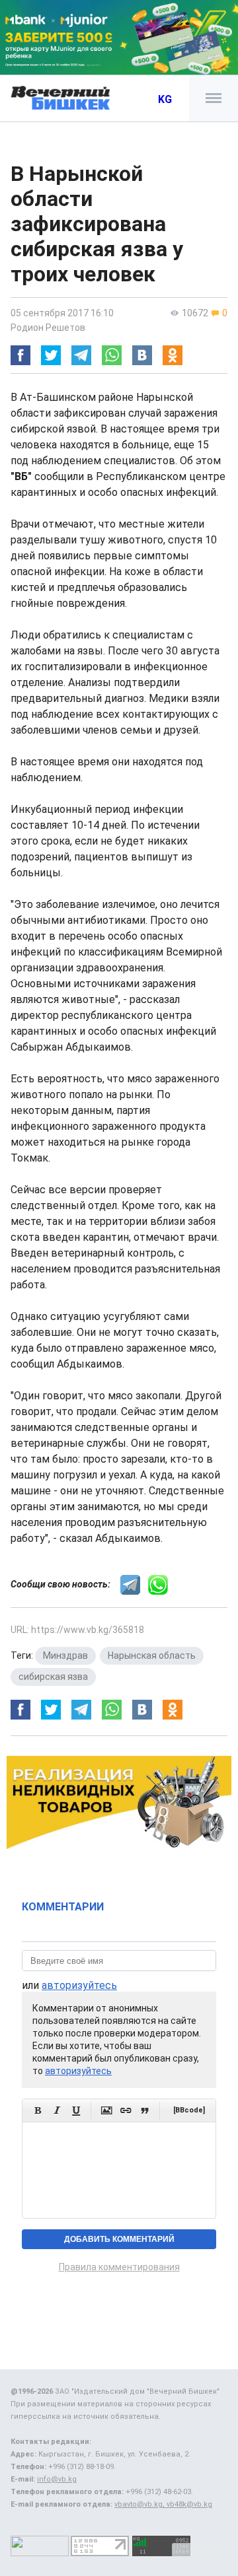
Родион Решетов (48, 328)
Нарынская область (152, 1655)
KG (165, 99)
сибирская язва (53, 1677)
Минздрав (65, 1655)
